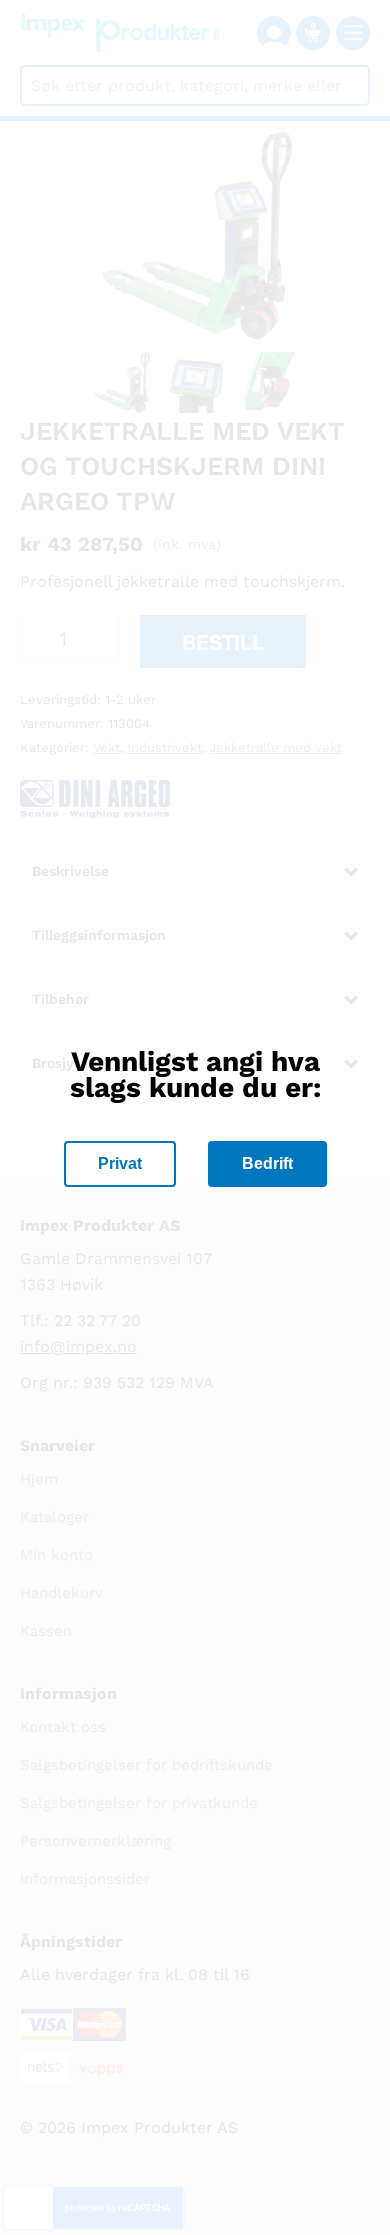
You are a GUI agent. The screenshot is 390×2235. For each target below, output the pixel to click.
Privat (120, 1163)
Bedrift (267, 1163)
